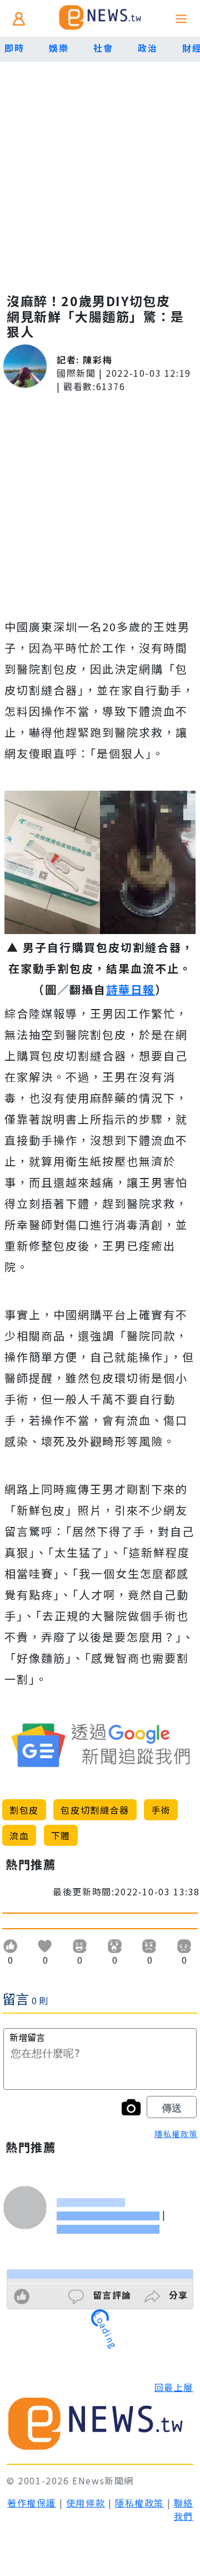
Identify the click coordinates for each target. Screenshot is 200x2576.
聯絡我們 (184, 2509)
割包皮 (24, 1810)
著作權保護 (32, 2503)
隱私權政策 (176, 2134)
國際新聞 (76, 373)
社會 (103, 48)
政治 (147, 48)
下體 (61, 1835)
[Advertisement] (100, 167)
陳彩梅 (97, 360)
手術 (161, 1810)
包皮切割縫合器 (95, 1810)
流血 (19, 1835)
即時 (14, 48)
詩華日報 (131, 989)
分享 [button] (177, 2295)
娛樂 (59, 48)
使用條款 (86, 2503)
